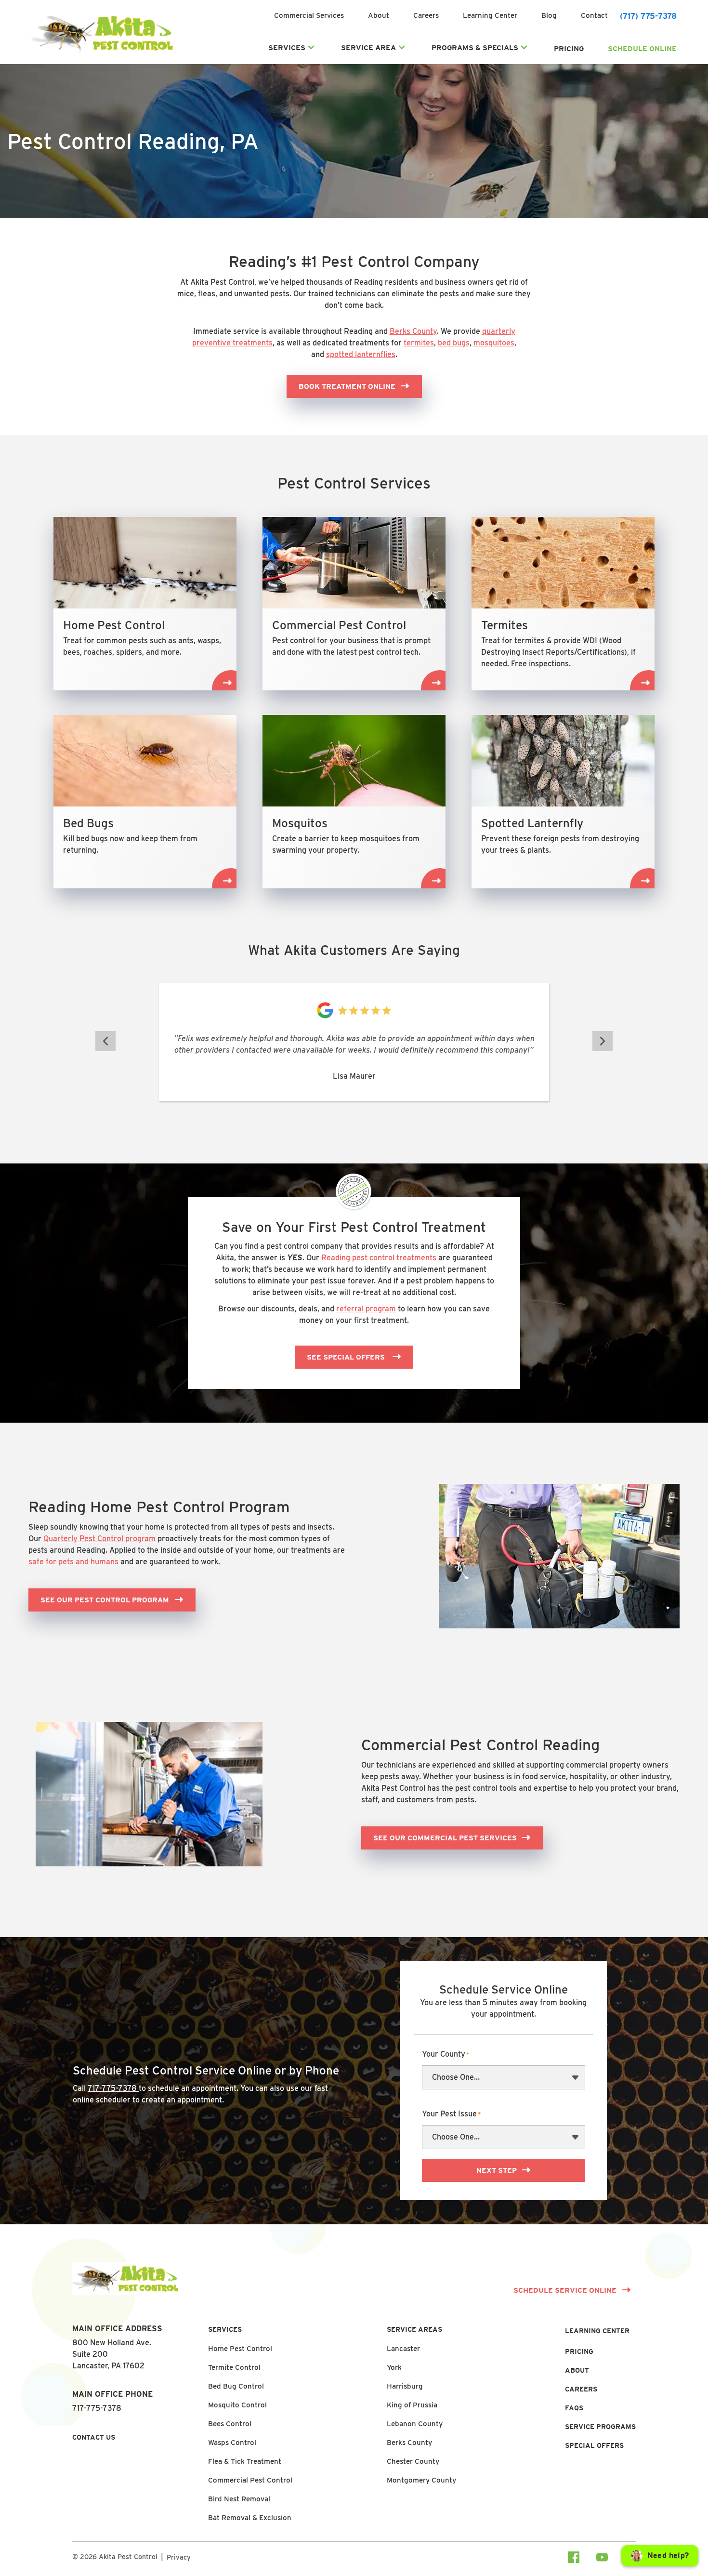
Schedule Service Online (565, 2290)
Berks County (413, 331)
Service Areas (414, 2329)
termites (419, 343)
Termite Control (234, 2367)
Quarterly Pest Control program (99, 1539)
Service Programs (600, 2427)
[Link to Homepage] (102, 52)
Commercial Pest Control (250, 2480)
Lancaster (403, 2349)
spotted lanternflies (361, 354)
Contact (594, 15)
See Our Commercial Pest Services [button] (445, 1838)
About (379, 15)
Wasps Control (232, 2443)
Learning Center (490, 15)
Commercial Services (309, 15)
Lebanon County (415, 2424)
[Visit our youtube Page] (602, 2559)
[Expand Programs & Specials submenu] (524, 48)
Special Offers (594, 2445)
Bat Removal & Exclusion (250, 2518)
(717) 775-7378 (648, 16)
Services (287, 48)
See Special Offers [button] (347, 1357)
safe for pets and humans (73, 1562)
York (394, 2367)
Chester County (413, 2461)
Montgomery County (421, 2480)
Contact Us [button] (94, 2437)
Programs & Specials (475, 48)
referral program (366, 1309)
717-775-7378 (113, 2088)
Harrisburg (405, 2386)
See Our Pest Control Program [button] (105, 1600)
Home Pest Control (240, 2349)
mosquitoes (494, 343)
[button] (105, 1041)
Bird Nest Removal (239, 2499)
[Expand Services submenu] (311, 48)
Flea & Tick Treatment (245, 2461)
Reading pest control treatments (379, 1258)
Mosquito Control (237, 2405)
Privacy (179, 2557)
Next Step (497, 2170)
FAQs (574, 2408)
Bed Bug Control (236, 2386)
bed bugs (454, 343)
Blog (549, 15)
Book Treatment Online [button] (347, 386)
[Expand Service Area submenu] (402, 48)
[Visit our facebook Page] (574, 2559)
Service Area (368, 48)
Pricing (569, 49)
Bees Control (230, 2424)
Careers (426, 15)
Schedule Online (642, 49)
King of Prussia (412, 2405)
